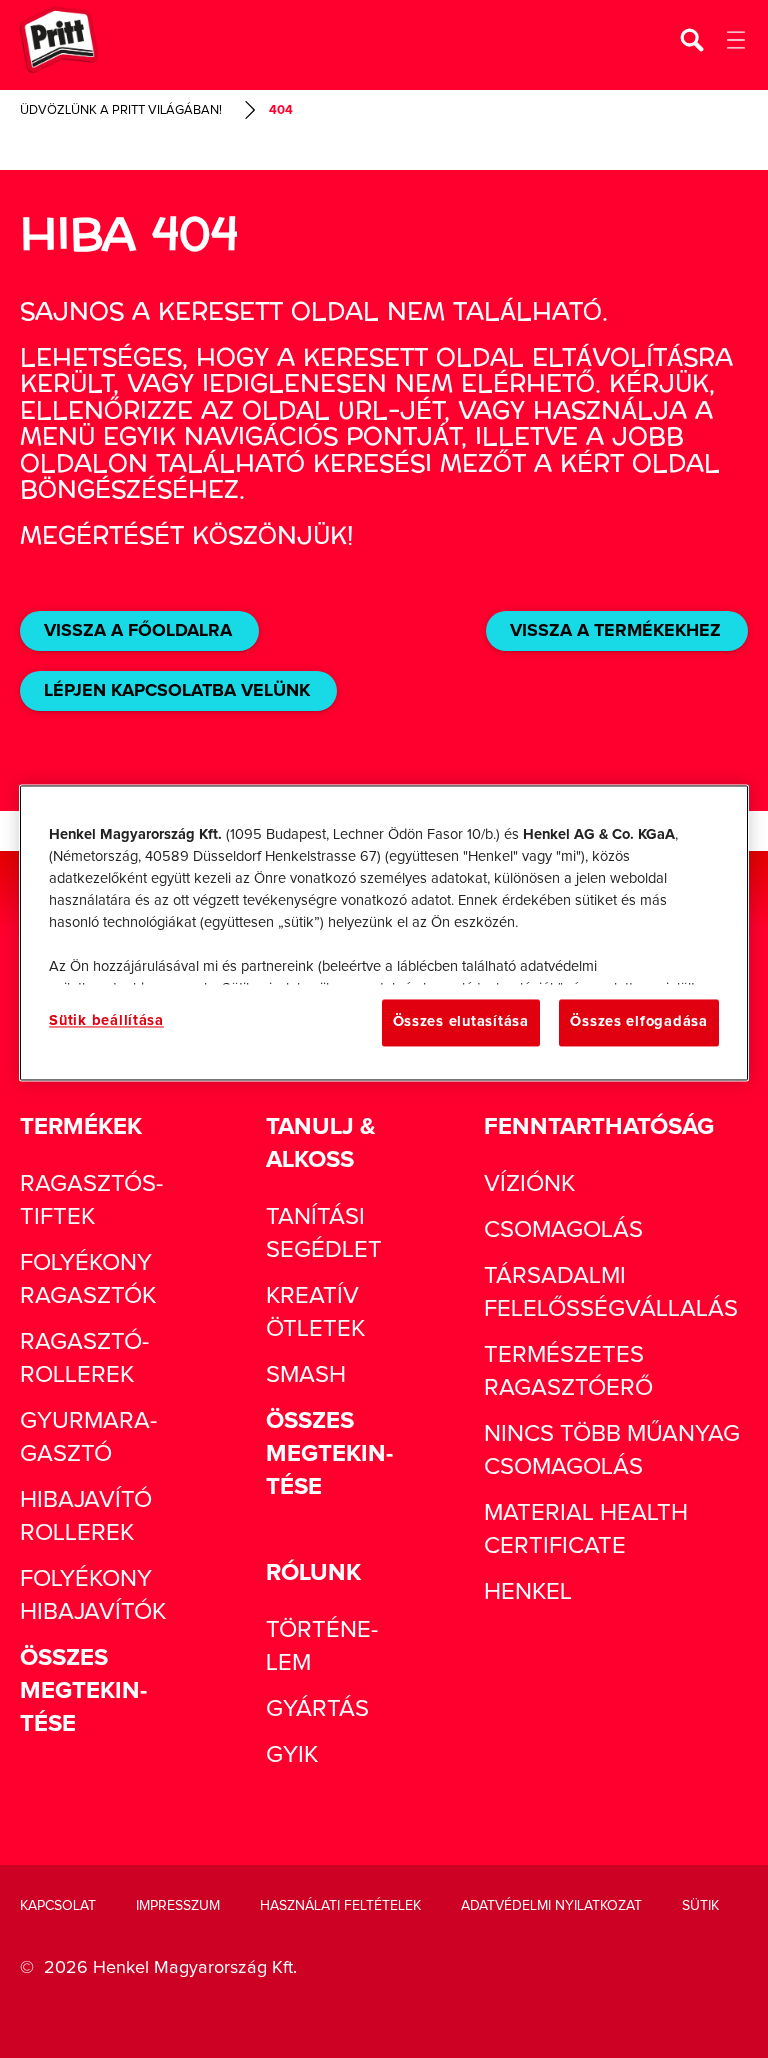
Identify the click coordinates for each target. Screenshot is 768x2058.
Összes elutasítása (461, 1022)
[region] (384, 933)
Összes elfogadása (638, 1022)
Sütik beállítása (106, 1021)
